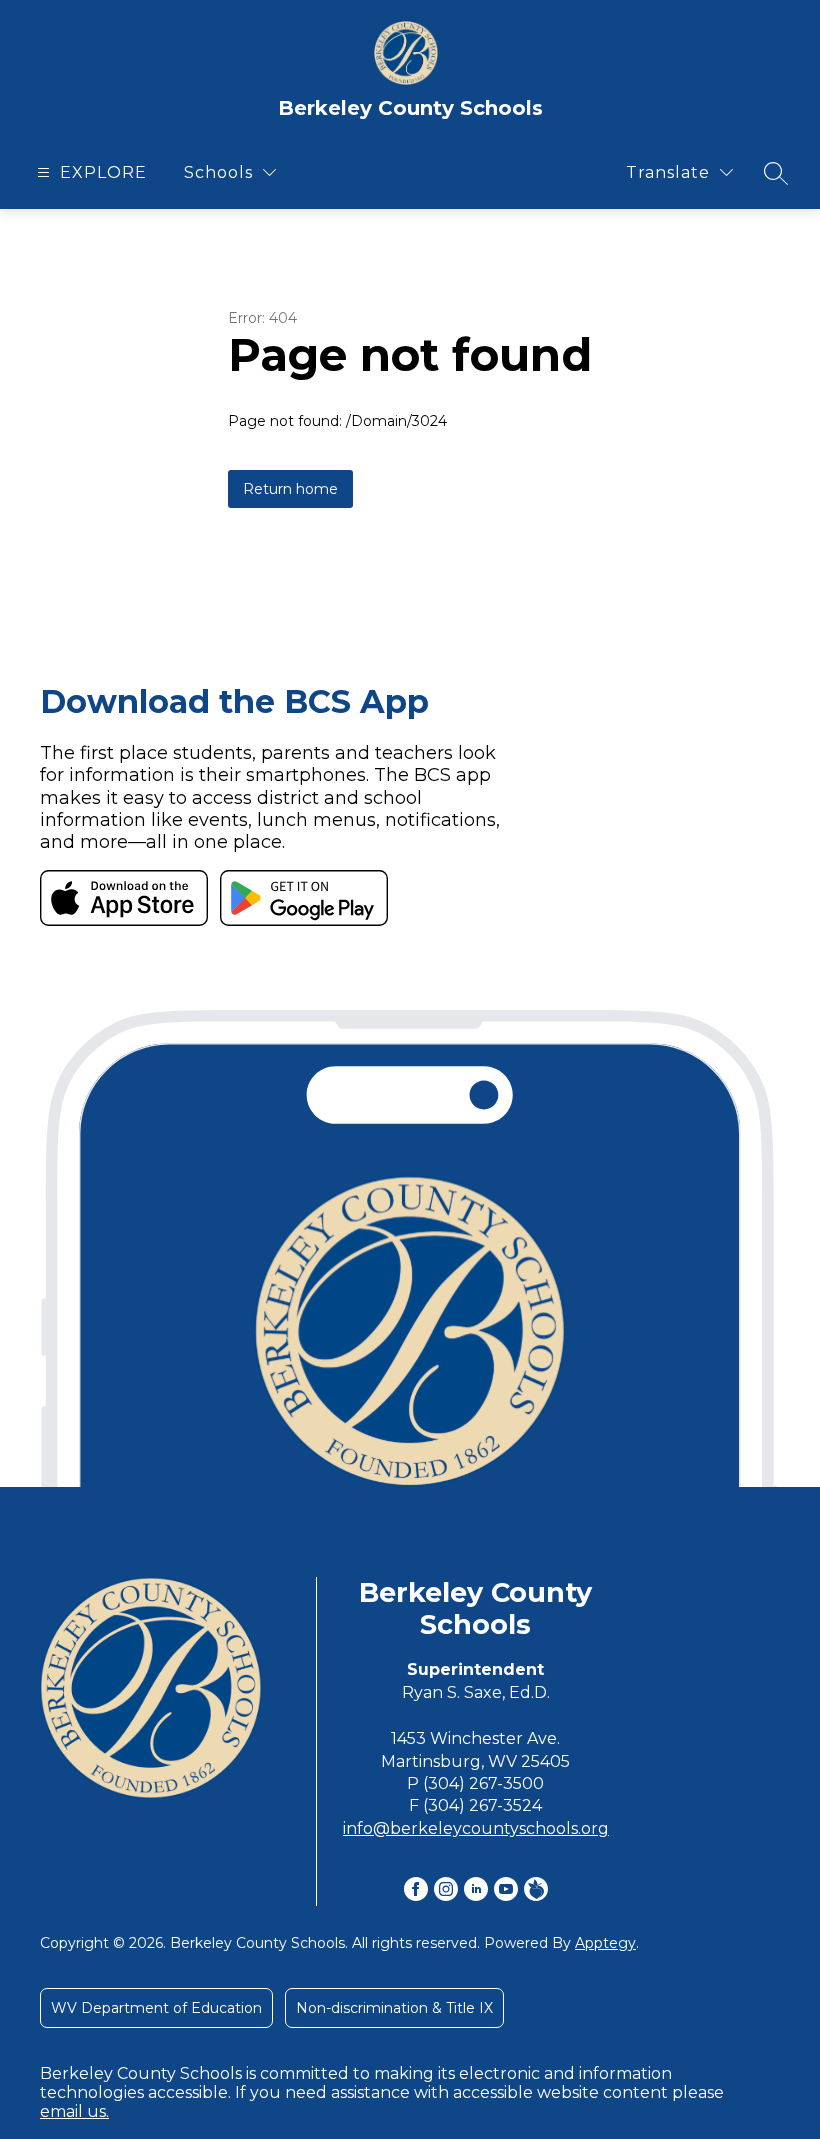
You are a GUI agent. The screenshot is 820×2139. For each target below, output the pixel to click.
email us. (74, 2111)
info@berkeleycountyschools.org (476, 1828)
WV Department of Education (156, 2008)
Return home (290, 489)
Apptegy (605, 1943)
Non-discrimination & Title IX (394, 2008)
